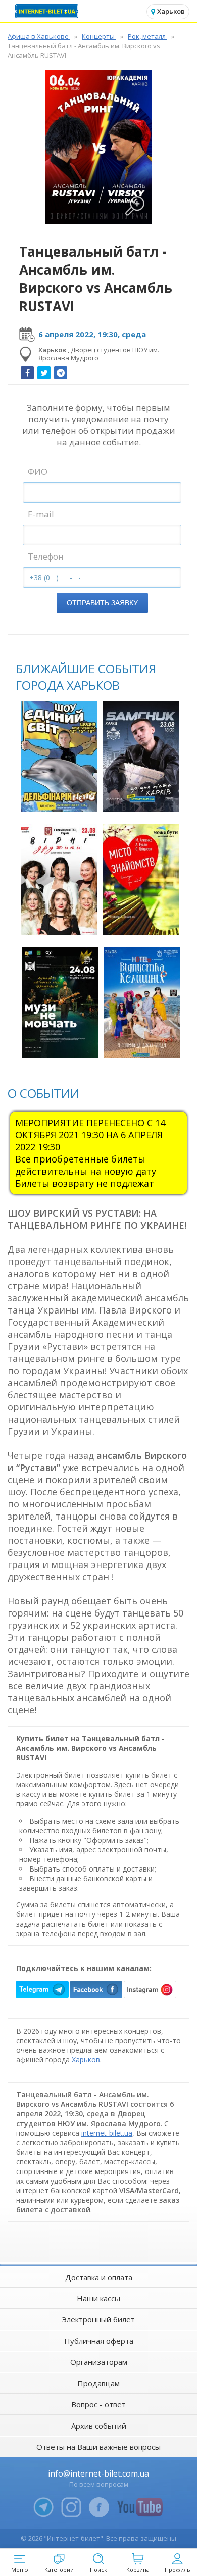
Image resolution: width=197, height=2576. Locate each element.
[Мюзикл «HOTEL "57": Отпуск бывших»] (142, 1003)
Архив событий (99, 2426)
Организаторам (99, 2362)
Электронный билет (98, 2319)
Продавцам (98, 2383)
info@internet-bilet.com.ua (98, 2473)
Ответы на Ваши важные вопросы (98, 2447)
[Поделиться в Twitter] (44, 373)
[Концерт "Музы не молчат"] (60, 1003)
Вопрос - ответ (98, 2404)
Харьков (86, 2060)
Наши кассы (98, 2298)
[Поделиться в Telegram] (61, 373)
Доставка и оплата (99, 2277)
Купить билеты (60, 798)
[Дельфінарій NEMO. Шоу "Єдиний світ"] (59, 756)
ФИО (38, 471)
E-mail (41, 514)
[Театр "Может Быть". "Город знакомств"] (141, 879)
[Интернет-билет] (48, 11)
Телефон (46, 556)
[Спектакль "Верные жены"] (59, 879)
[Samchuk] (141, 756)
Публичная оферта (99, 2341)
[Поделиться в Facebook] (27, 373)
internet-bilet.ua (107, 2133)
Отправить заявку (102, 603)
